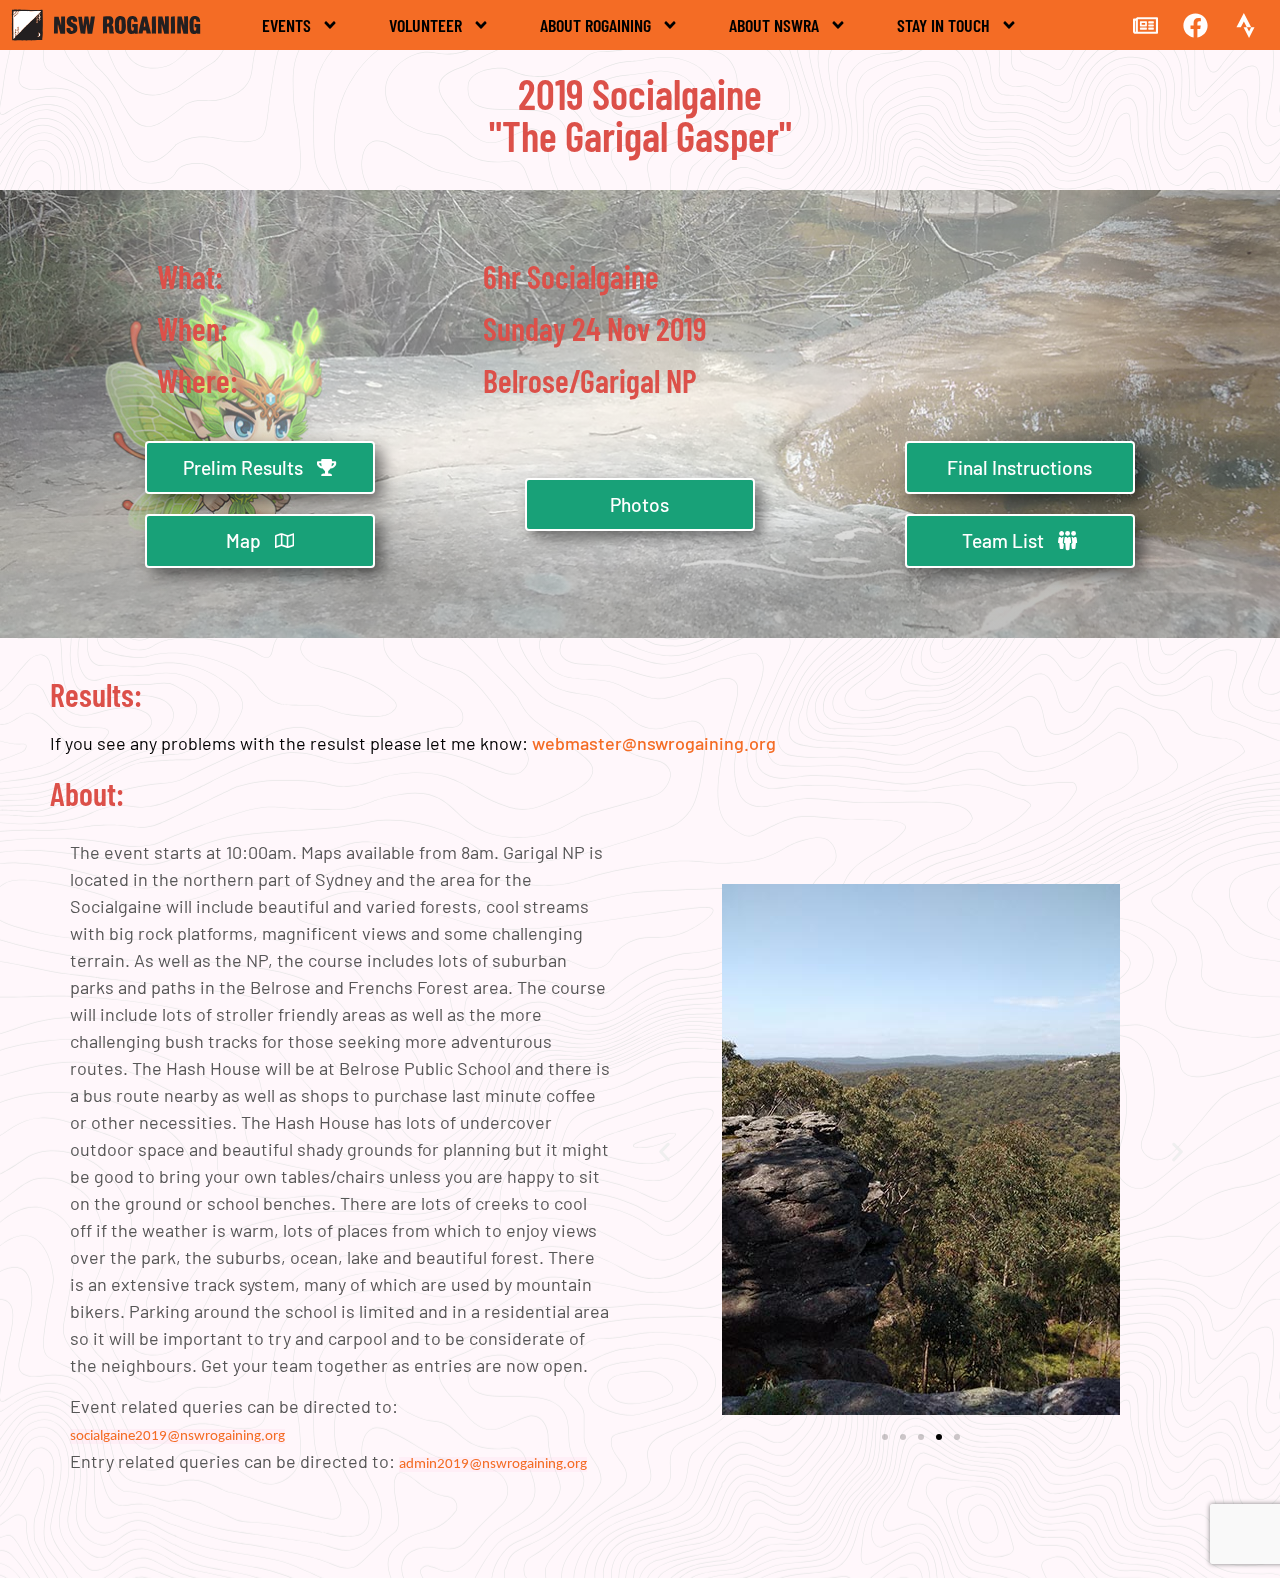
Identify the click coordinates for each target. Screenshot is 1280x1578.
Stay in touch (943, 25)
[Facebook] (1195, 25)
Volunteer (425, 25)
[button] (664, 1152)
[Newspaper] (1145, 25)
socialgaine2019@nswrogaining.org (177, 1436)
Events (286, 25)
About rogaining (595, 25)
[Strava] (1245, 25)
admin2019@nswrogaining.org (493, 1464)
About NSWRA (774, 25)
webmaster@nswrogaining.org (654, 743)
